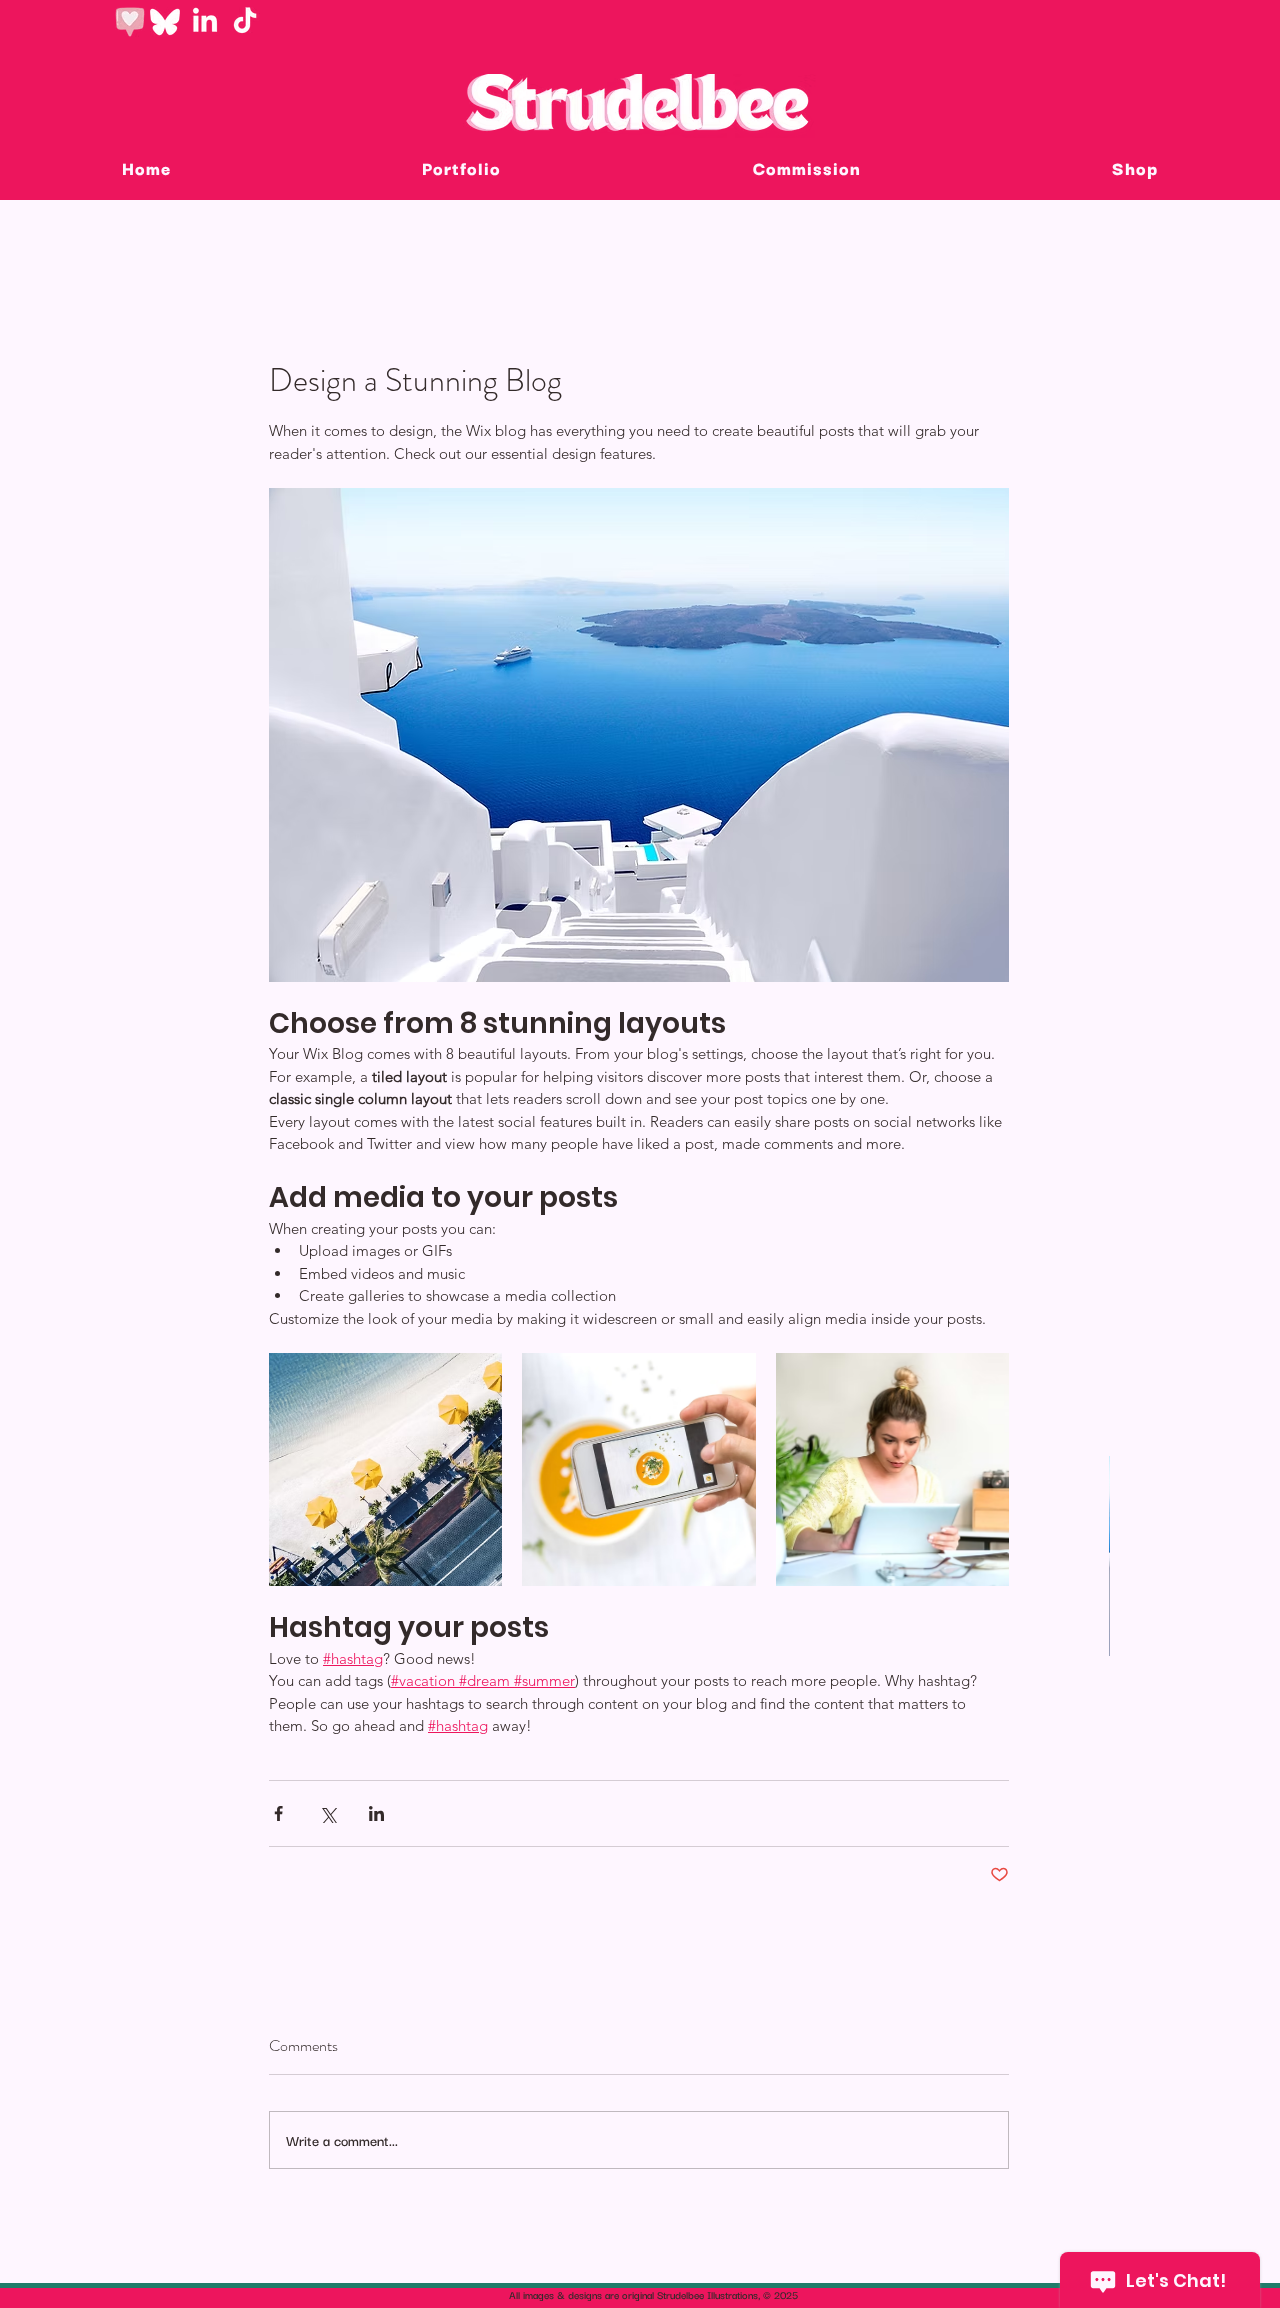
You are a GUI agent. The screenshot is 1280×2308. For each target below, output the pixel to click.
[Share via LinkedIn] (376, 1813)
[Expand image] (385, 1469)
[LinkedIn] (205, 22)
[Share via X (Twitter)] (327, 1813)
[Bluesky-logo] (165, 22)
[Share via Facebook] (278, 1813)
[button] (807, 167)
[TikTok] (245, 22)
